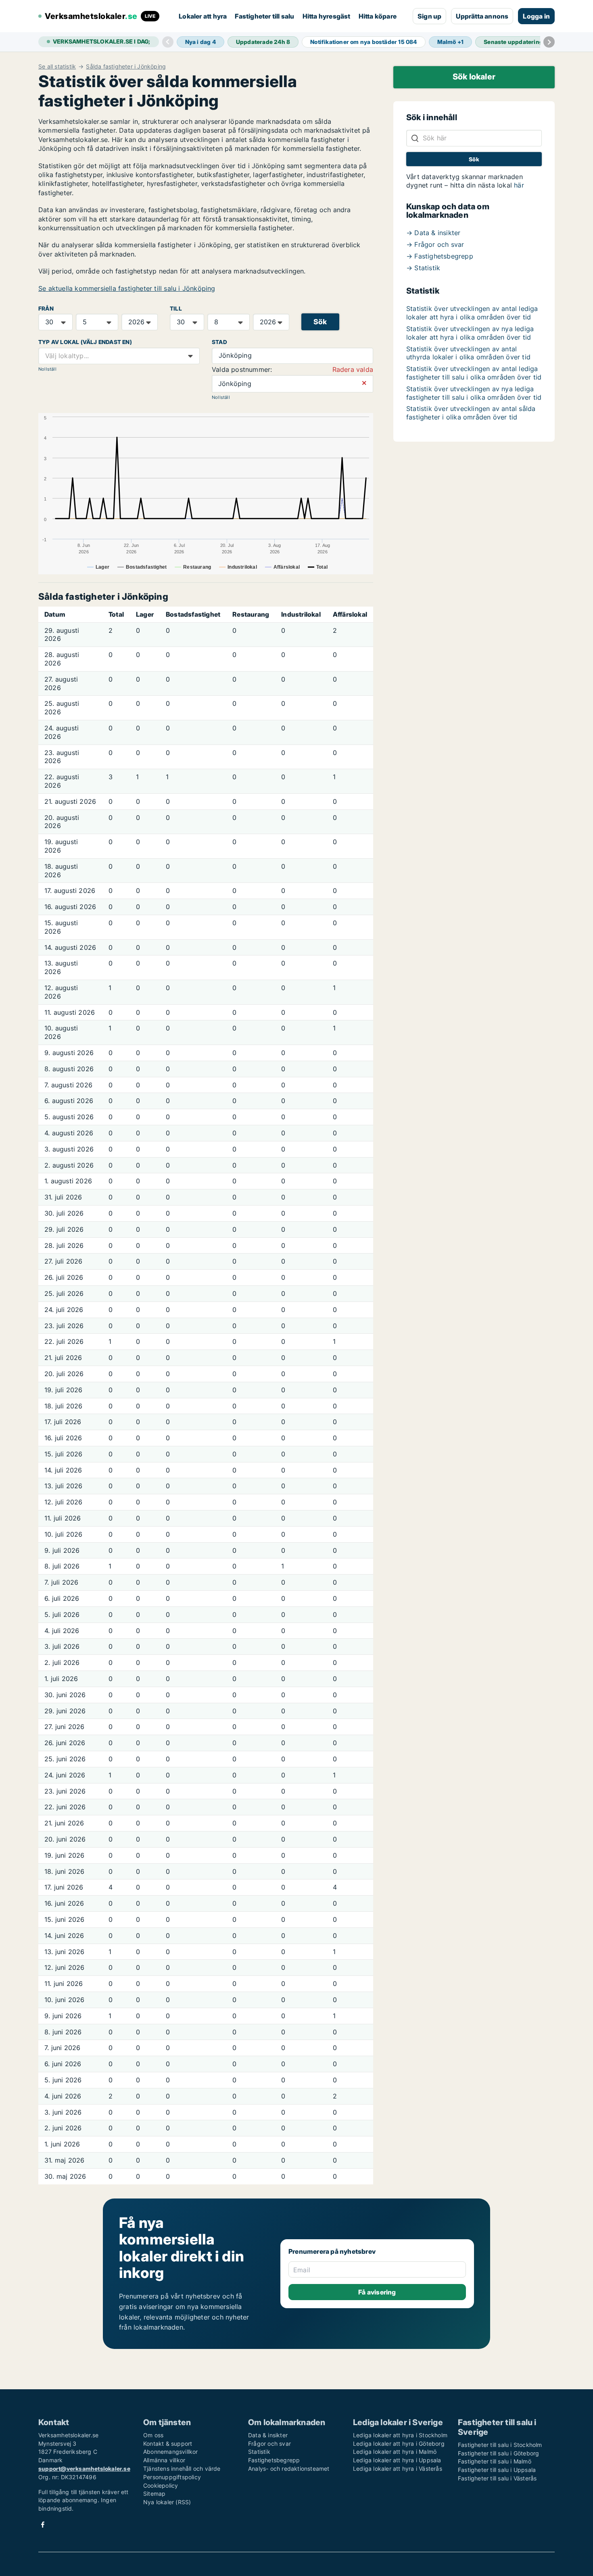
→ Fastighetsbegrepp (440, 256)
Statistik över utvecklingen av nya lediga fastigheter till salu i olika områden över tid (474, 393)
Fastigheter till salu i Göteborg (498, 2453)
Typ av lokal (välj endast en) (85, 342)
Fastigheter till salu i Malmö (495, 2461)
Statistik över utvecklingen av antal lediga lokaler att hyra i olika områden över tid (472, 313)
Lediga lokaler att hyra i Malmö (395, 2452)
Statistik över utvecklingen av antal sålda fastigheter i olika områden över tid (471, 413)
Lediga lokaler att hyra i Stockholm (400, 2435)
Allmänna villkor (164, 2460)
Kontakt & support (168, 2444)
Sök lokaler (474, 77)
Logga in (536, 16)
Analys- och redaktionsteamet (289, 2469)
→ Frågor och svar (435, 244)
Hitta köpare (378, 16)
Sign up (429, 16)
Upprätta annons (482, 16)
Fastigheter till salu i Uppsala (497, 2470)
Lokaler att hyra (203, 16)
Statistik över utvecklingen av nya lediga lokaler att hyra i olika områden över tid (470, 333)
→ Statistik (423, 268)
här (519, 185)
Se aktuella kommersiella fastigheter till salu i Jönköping (127, 288)
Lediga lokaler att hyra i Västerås (398, 2469)
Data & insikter (268, 2435)
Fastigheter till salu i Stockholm (500, 2445)
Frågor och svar (269, 2444)
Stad (219, 342)
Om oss (153, 2435)
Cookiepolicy (161, 2485)
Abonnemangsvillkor (171, 2452)
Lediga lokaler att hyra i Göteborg (399, 2444)
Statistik (259, 2452)
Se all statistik (57, 67)
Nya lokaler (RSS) (167, 2502)
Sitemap (154, 2494)
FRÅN (46, 309)
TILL (176, 309)
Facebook (43, 2525)
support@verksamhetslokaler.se (84, 2469)
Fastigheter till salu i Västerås (497, 2478)
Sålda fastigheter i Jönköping (126, 67)
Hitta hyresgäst (327, 16)
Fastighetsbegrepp (274, 2460)
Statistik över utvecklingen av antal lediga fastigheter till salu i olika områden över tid (474, 373)
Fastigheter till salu (264, 16)
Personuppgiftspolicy (172, 2477)
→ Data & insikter (433, 233)
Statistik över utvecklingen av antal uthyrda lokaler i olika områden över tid (468, 353)
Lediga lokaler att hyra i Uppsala (397, 2460)
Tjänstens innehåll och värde (182, 2469)
